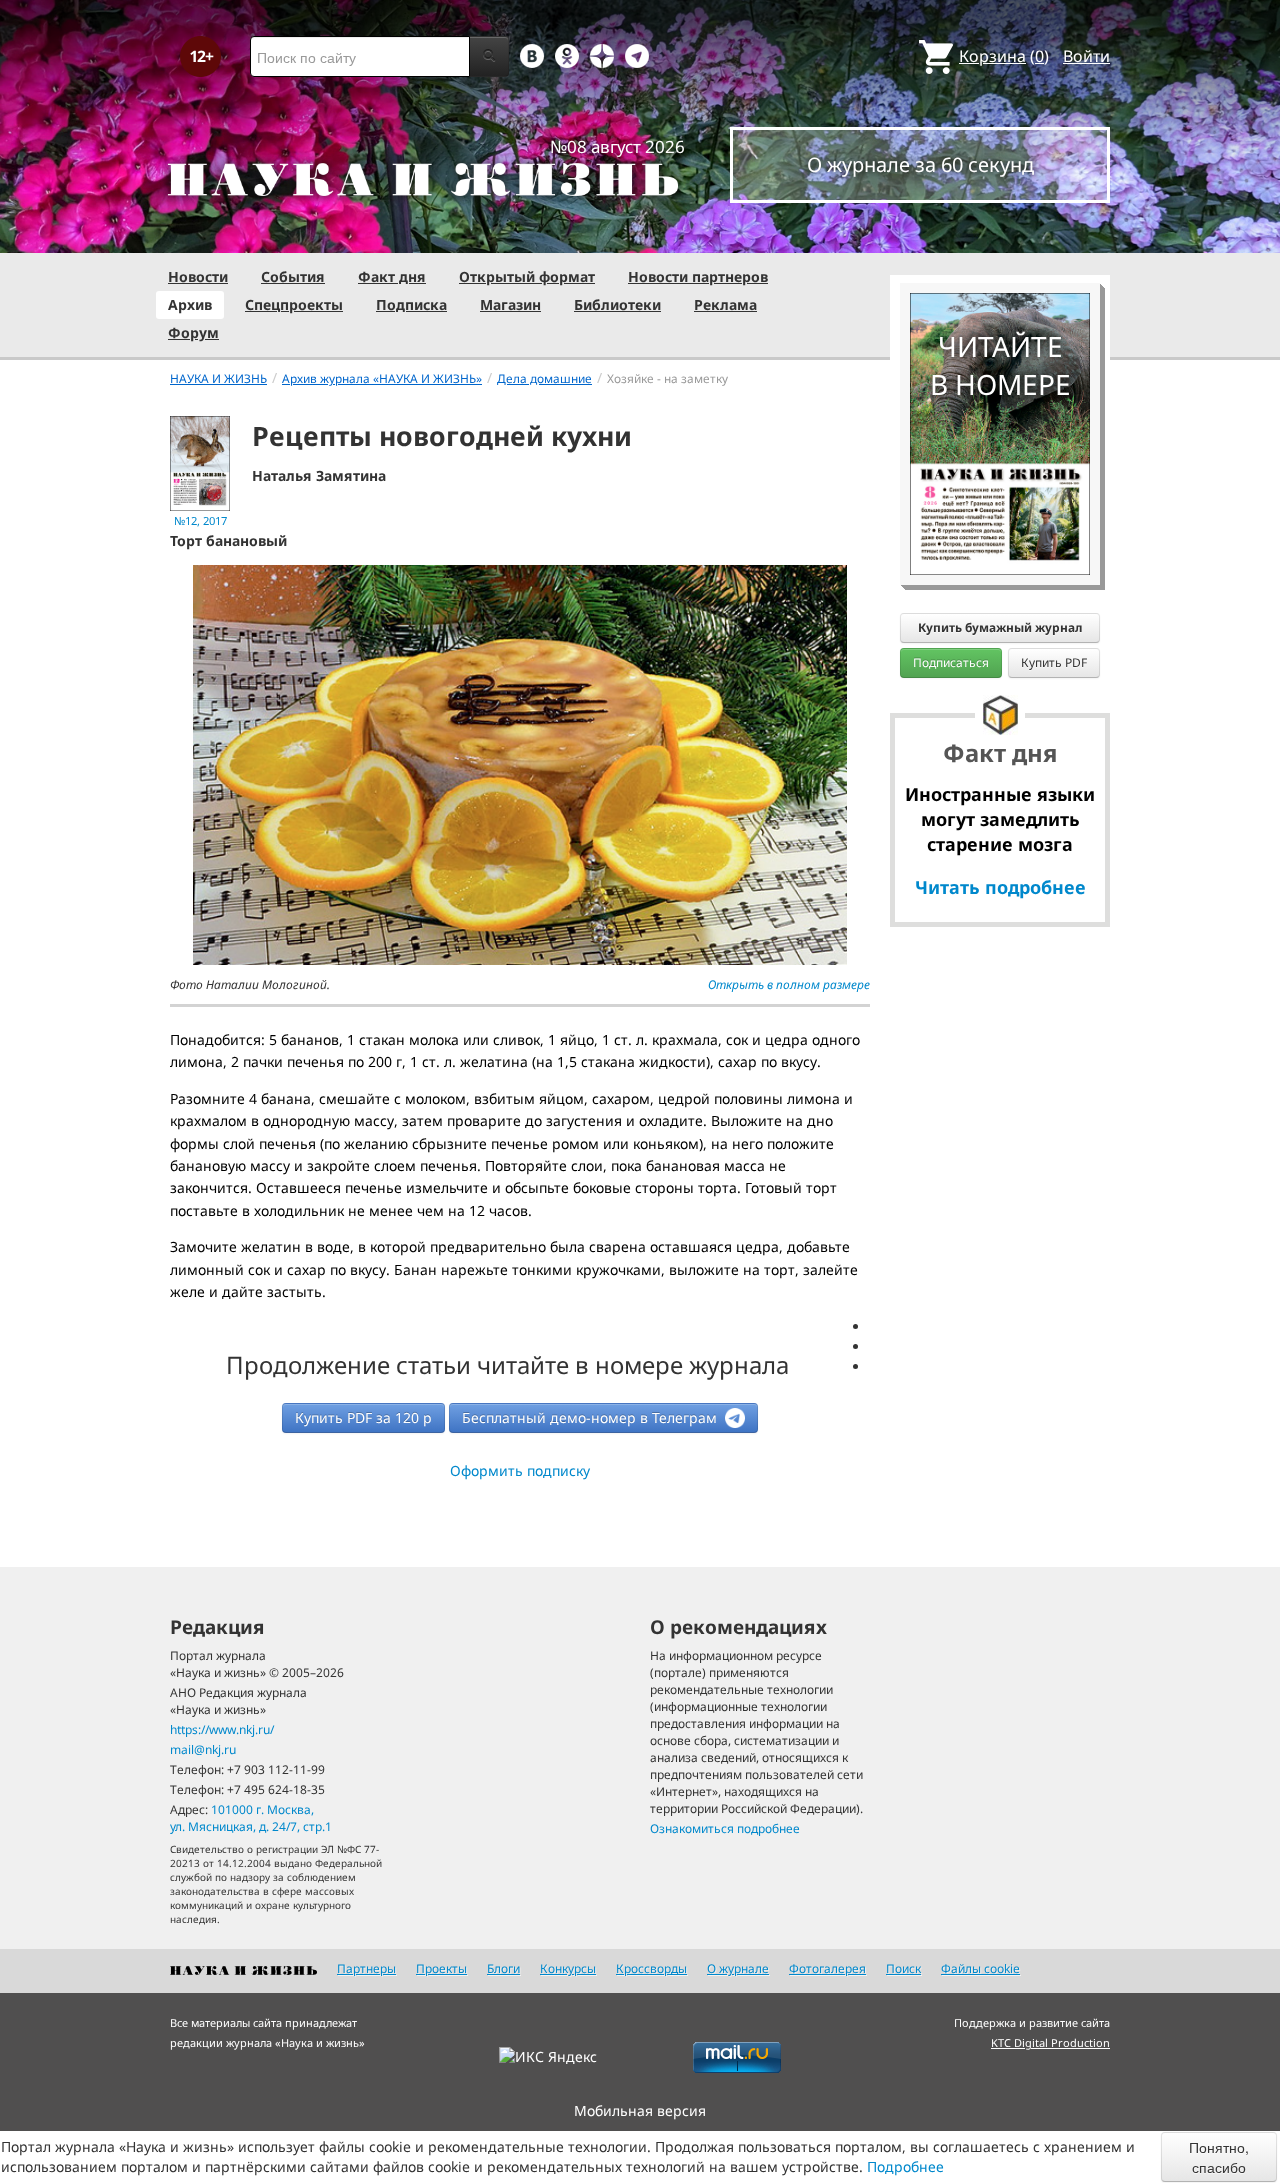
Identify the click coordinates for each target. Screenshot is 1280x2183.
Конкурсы (568, 1968)
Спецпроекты (294, 304)
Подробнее (905, 2166)
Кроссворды (651, 1968)
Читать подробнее (1000, 887)
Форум (193, 332)
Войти (1086, 56)
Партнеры (366, 1968)
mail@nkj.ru (203, 1749)
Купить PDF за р (363, 1417)
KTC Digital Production (1050, 2042)
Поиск (903, 1968)
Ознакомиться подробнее (725, 1828)
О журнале (738, 1968)
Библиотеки (617, 304)
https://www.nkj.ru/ (222, 1729)
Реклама (725, 304)
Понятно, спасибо (1219, 2157)
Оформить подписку (520, 1470)
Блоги (503, 1968)
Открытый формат (527, 276)
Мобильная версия (640, 2110)
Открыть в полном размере (789, 984)
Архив (190, 304)
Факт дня (392, 276)
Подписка (411, 304)
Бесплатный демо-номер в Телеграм (591, 1417)
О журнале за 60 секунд (920, 164)
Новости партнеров (698, 276)
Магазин (510, 304)
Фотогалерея (827, 1968)
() (1004, 56)
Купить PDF (1054, 662)
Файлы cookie (980, 1968)
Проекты (441, 1968)
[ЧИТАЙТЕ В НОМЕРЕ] (1000, 235)
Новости (198, 276)
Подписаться (951, 662)
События (293, 276)
